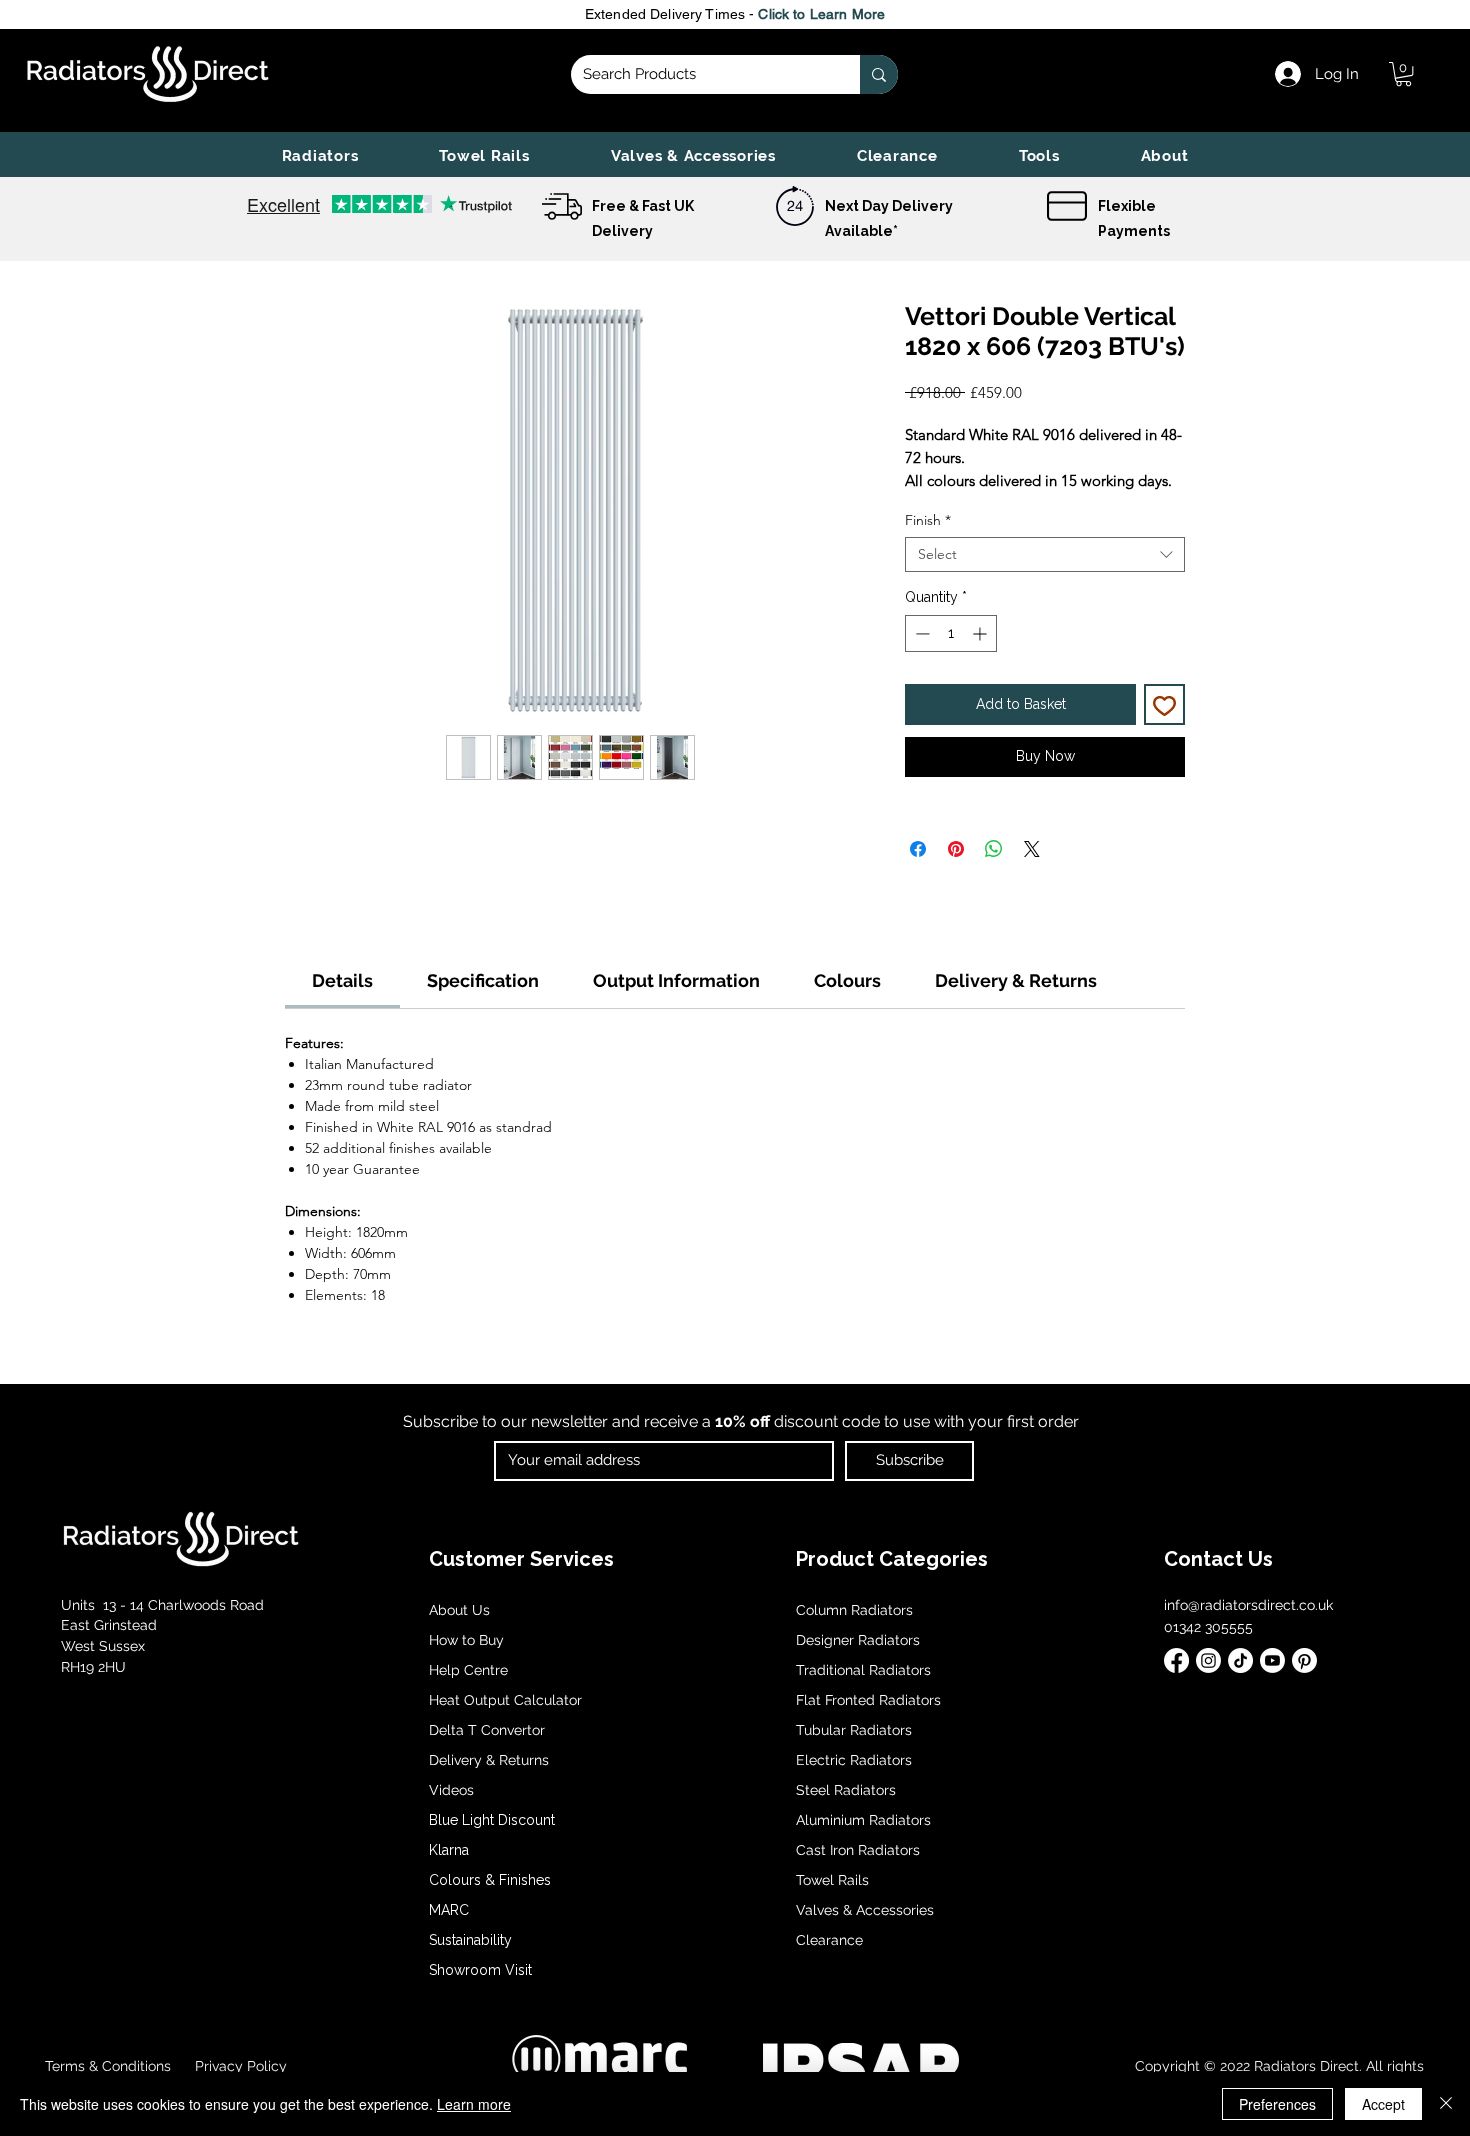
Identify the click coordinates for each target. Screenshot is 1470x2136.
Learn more (474, 2104)
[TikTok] (1240, 1660)
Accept (1383, 2104)
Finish (928, 520)
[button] (320, 156)
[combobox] (1045, 554)
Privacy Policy (239, 2066)
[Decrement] (920, 633)
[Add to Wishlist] (1164, 704)
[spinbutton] (951, 633)
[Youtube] (1272, 1660)
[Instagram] (1208, 1660)
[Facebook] (1176, 1660)
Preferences (1277, 2104)
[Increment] (981, 633)
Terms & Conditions (108, 2066)
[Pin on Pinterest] (956, 849)
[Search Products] (879, 74)
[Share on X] (1032, 849)
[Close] (1446, 2104)
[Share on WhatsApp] (994, 849)
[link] (1403, 74)
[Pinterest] (1304, 1660)
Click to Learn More (821, 14)
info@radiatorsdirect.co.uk (1248, 1605)
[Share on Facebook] (918, 849)
